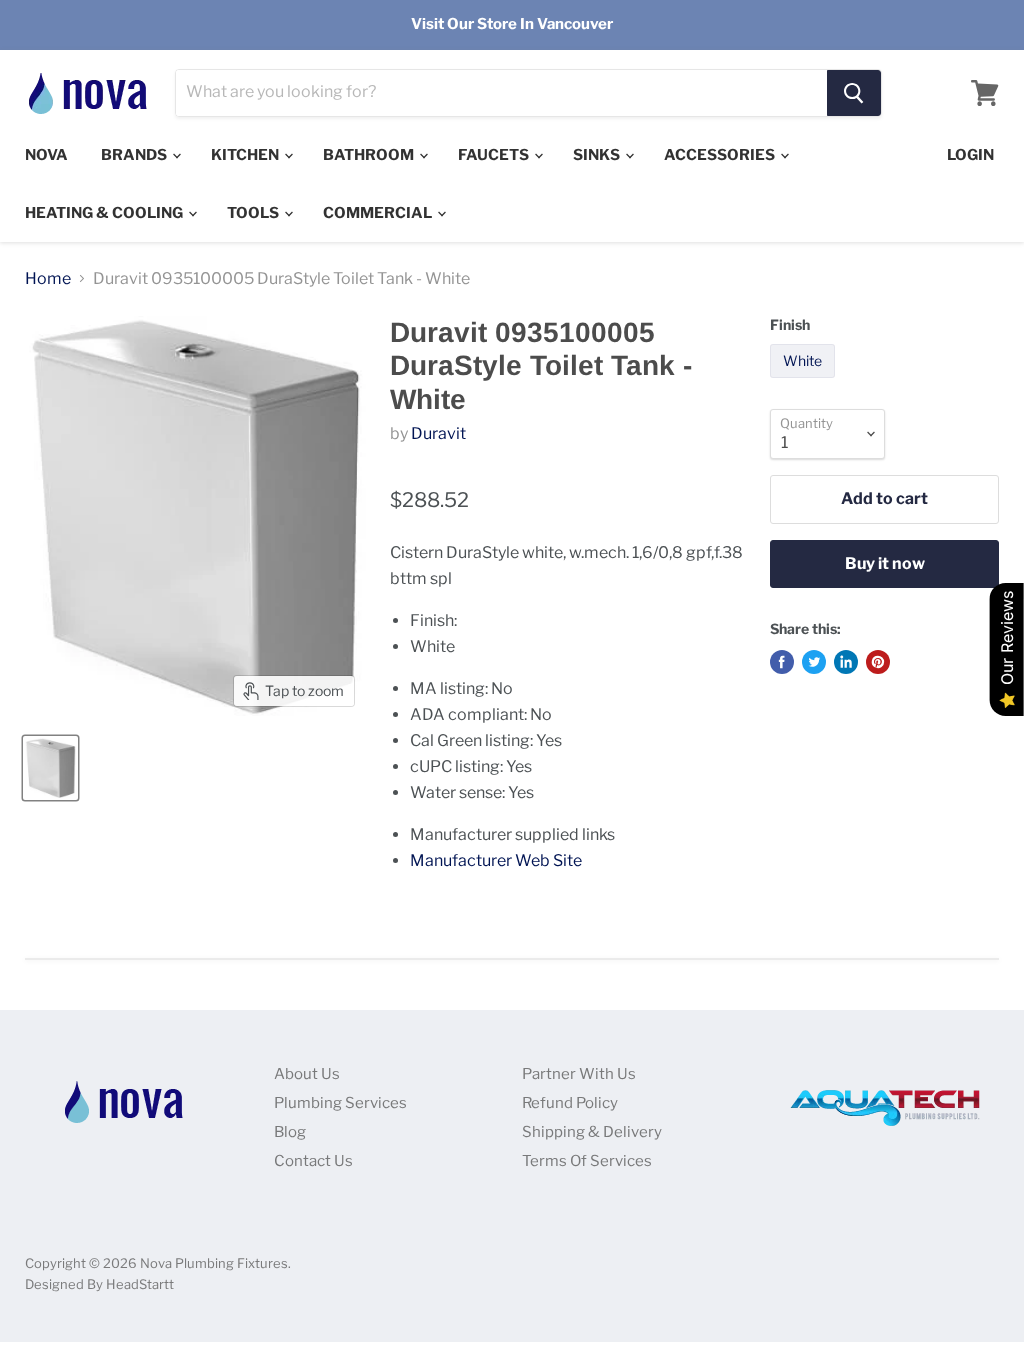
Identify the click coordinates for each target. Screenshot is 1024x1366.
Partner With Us (579, 1074)
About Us (307, 1074)
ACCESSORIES (721, 155)
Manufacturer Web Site (496, 860)
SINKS (598, 155)
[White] (805, 382)
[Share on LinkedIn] (846, 662)
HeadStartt (140, 1284)
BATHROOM (370, 155)
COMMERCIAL (379, 213)
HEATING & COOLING (105, 213)
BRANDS (135, 155)
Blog (290, 1132)
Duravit (438, 433)
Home (48, 279)
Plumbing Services (340, 1103)
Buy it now (885, 563)
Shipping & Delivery (592, 1132)
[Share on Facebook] (782, 662)
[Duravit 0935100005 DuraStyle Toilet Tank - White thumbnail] (50, 768)
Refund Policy (570, 1103)
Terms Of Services (587, 1161)
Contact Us (313, 1161)
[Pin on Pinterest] (878, 662)
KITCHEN (246, 155)
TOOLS (254, 213)
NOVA (46, 155)
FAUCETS (495, 155)
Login (970, 155)
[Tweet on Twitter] (814, 662)
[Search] (854, 93)
